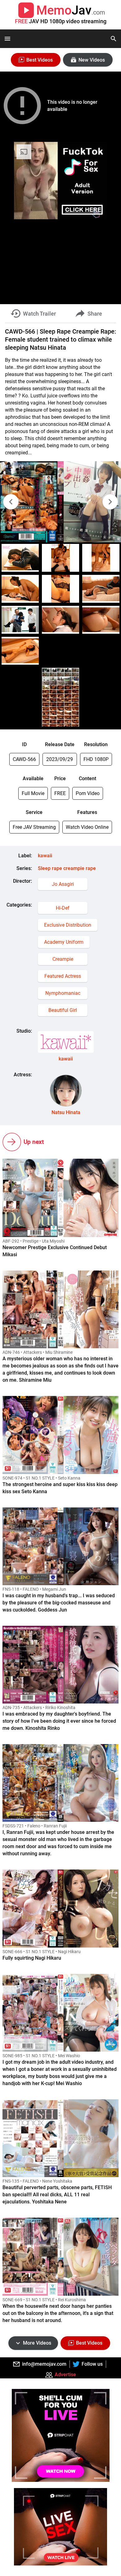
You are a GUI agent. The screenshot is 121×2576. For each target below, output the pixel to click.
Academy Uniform (64, 942)
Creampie (63, 959)
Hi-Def (63, 908)
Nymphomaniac (63, 993)
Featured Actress (63, 976)
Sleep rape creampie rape (67, 868)
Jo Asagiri (63, 884)
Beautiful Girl (63, 1010)
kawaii (45, 856)
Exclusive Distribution (68, 925)
